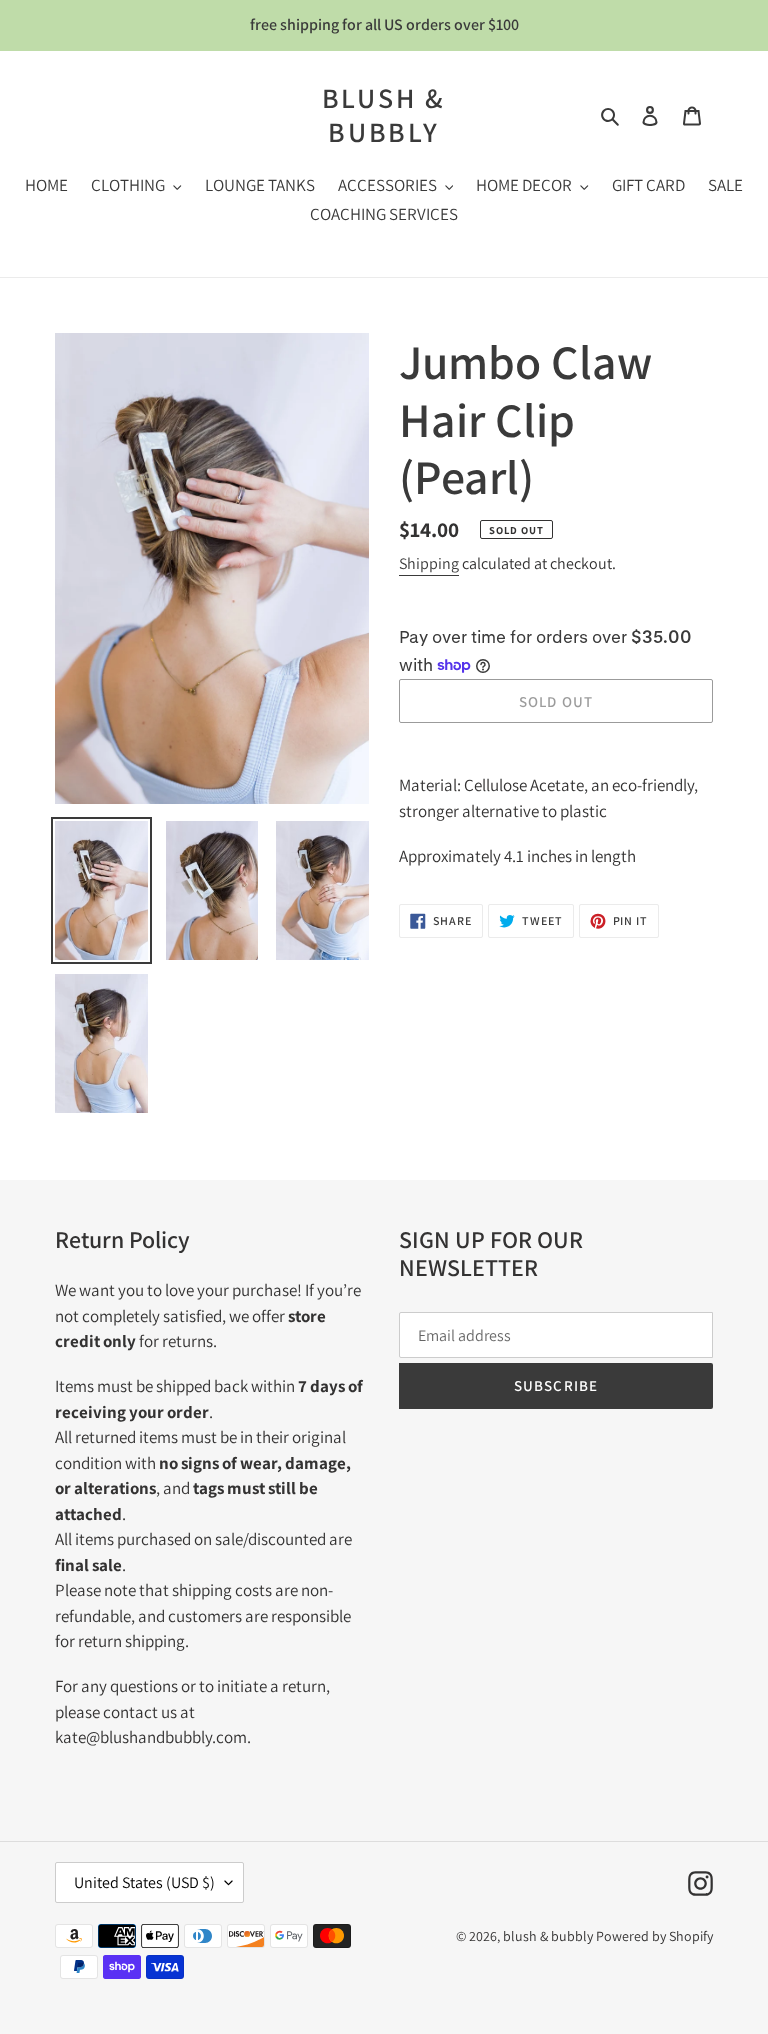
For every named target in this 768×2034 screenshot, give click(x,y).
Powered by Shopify (654, 1936)
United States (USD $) (144, 1882)
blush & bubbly (384, 114)
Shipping (429, 563)
